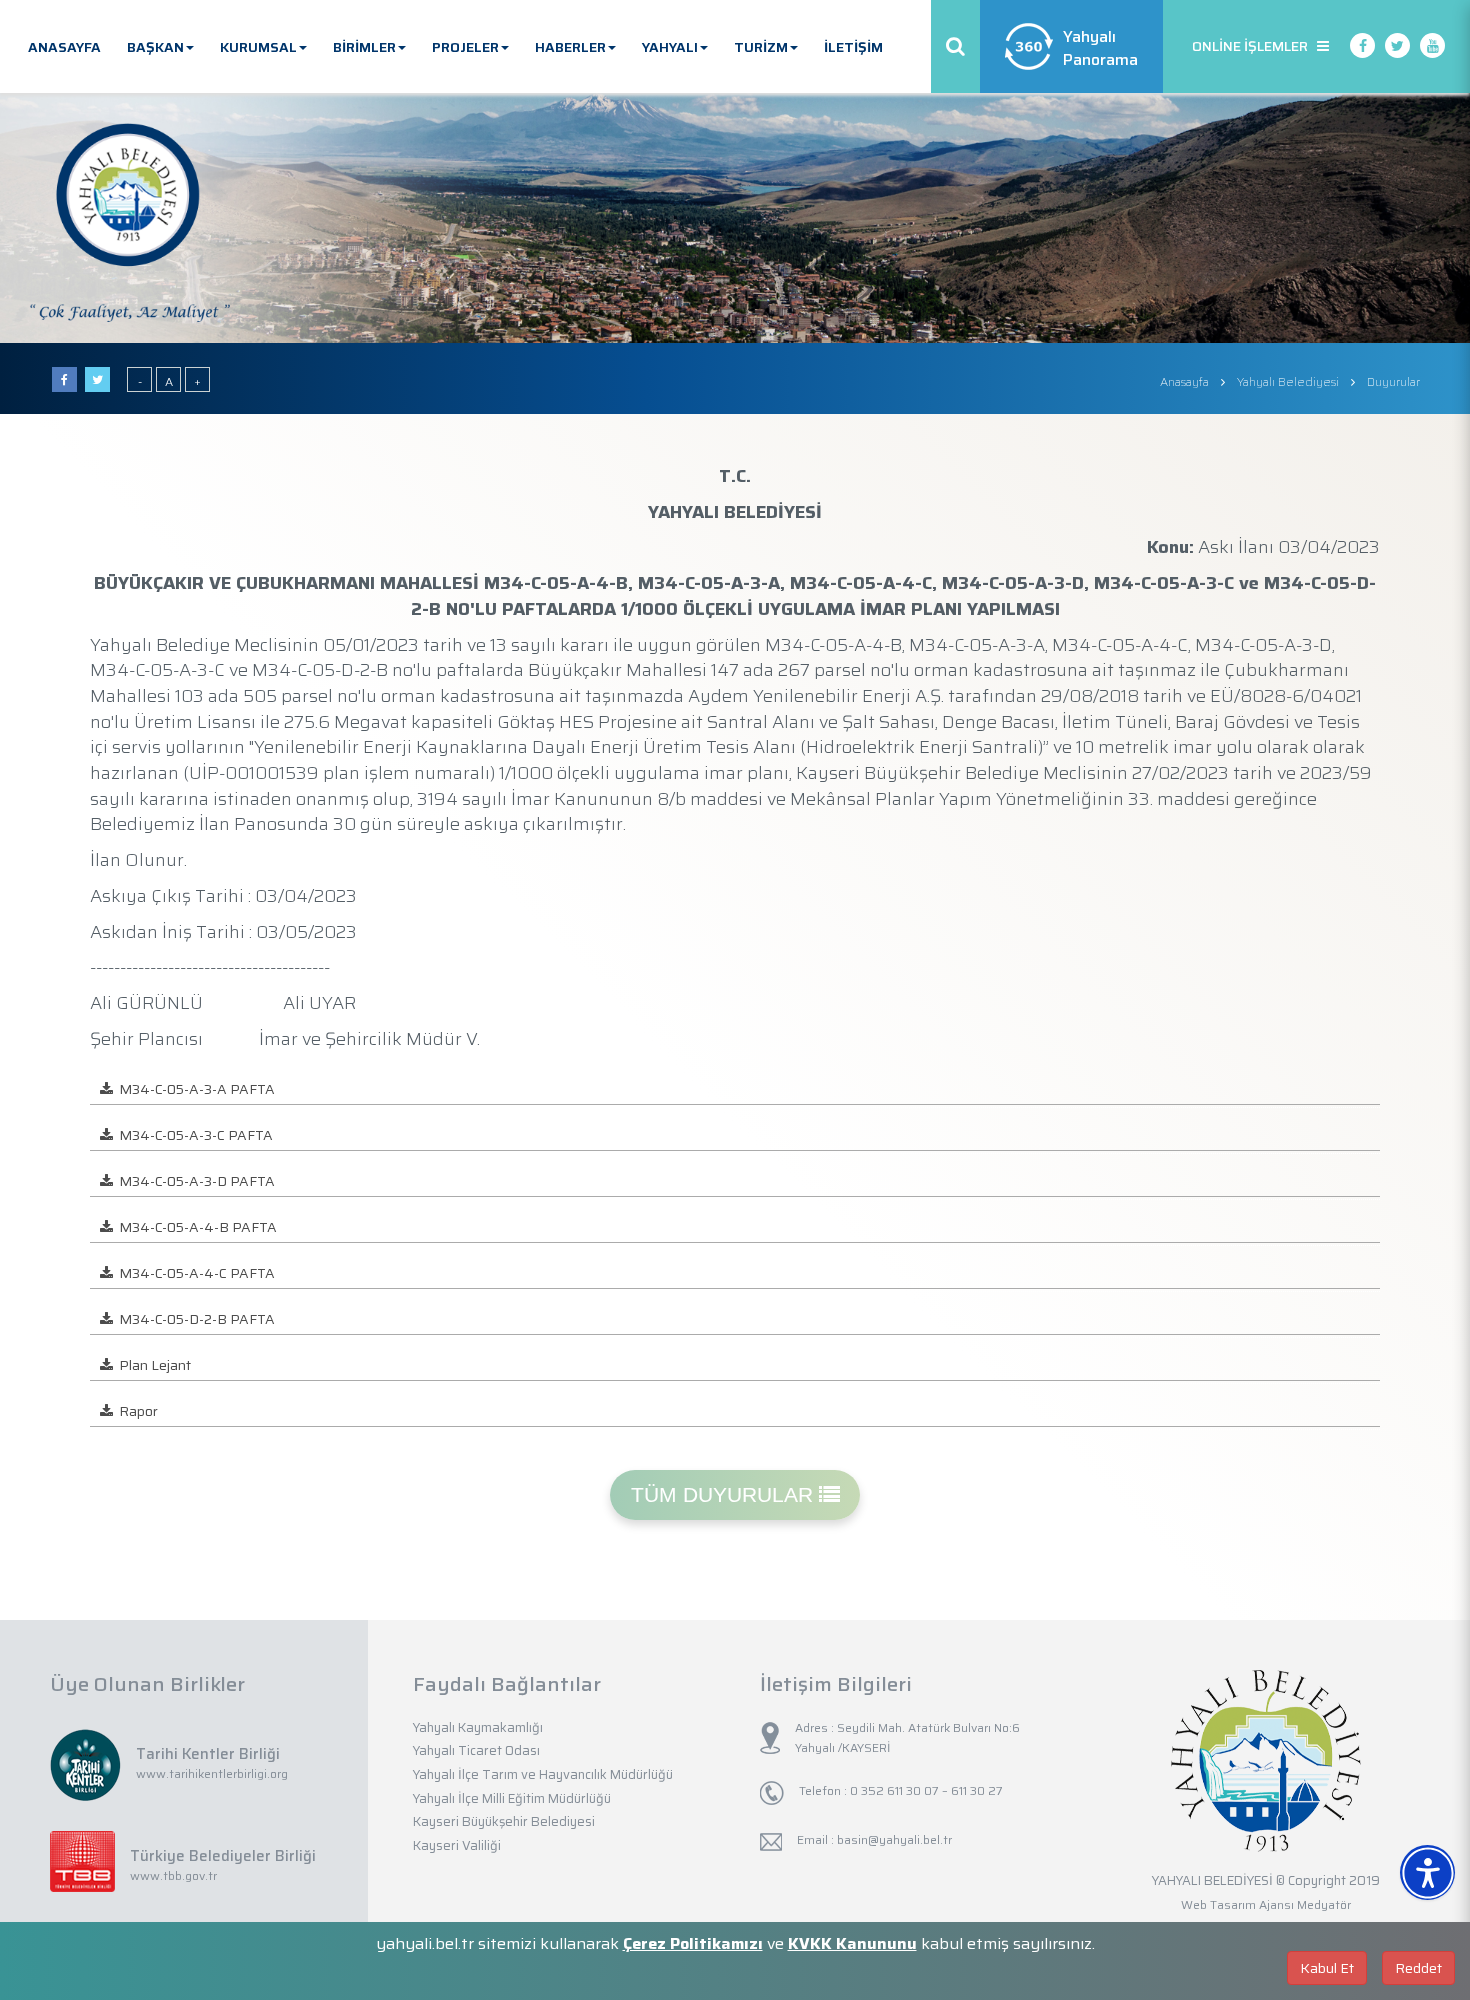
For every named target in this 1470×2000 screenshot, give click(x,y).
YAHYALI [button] (670, 47)
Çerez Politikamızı (693, 1943)
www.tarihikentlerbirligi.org (212, 1773)
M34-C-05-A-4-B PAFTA (195, 1227)
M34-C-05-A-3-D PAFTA (194, 1181)
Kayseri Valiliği (457, 1845)
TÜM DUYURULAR (725, 1494)
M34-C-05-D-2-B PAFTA (194, 1319)
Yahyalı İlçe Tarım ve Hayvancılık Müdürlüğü (543, 1774)
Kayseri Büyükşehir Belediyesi (504, 1821)
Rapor (135, 1411)
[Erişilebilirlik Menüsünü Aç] (1427, 1872)
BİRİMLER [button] (364, 47)
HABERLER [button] (570, 47)
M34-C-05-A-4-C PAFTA (194, 1273)
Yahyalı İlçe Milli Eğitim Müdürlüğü (512, 1798)
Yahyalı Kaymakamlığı (478, 1727)
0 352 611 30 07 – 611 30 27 (925, 1790)
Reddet (1418, 1968)
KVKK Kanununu (852, 1943)
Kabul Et (1327, 1968)
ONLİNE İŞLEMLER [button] (1254, 46)
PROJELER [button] (465, 47)
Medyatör (1324, 1904)
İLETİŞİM (853, 47)
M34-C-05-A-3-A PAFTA (194, 1089)
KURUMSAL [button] (258, 47)
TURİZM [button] (761, 47)
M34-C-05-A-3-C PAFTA (193, 1135)
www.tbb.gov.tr (173, 1875)
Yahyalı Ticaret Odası (476, 1750)
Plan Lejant (152, 1365)
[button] (1452, 1848)
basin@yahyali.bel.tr (894, 1839)
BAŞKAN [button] (155, 47)
